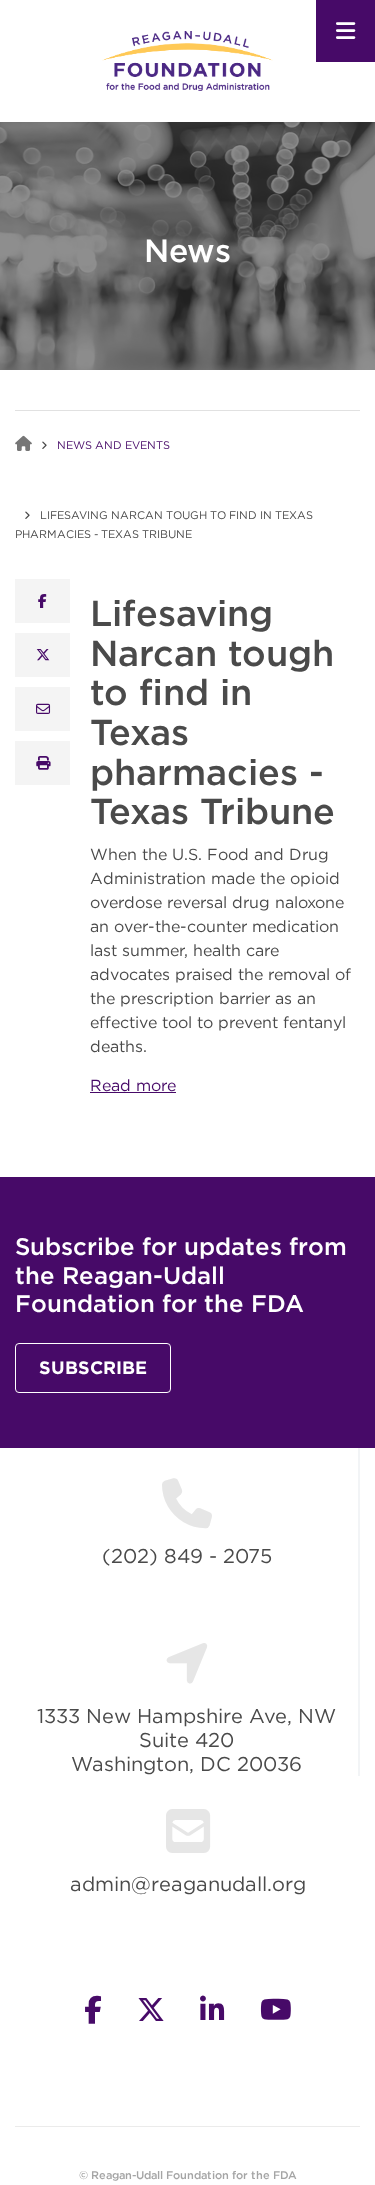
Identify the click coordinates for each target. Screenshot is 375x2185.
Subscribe (93, 1367)
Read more (133, 1085)
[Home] (187, 59)
